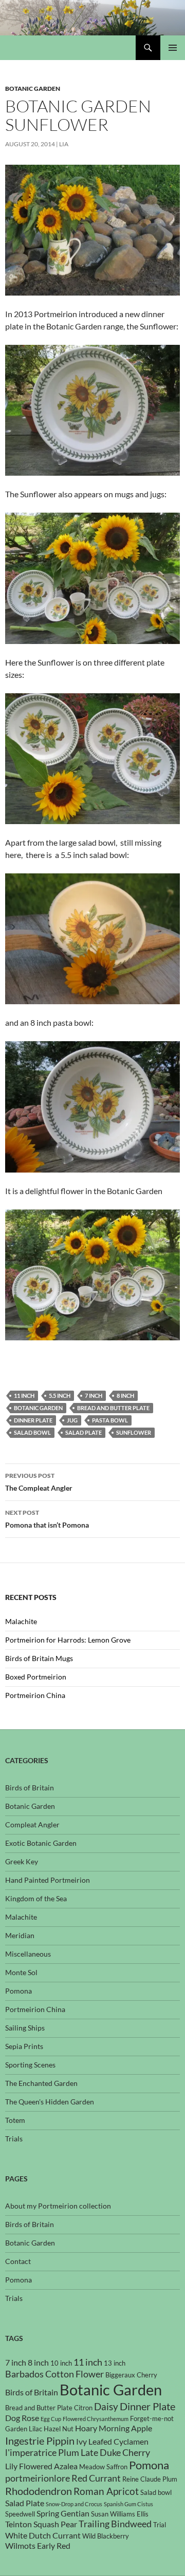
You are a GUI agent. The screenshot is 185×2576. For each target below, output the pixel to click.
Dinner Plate (33, 1420)
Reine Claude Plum (150, 2479)
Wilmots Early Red (38, 2546)
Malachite (21, 1621)
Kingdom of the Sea (36, 1898)
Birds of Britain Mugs (39, 1658)
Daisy (106, 2406)
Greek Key (22, 1861)
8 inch (125, 1396)
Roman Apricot (106, 2491)
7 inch (94, 1396)
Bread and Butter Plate (113, 1408)
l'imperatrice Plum (42, 2453)
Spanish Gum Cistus (128, 2504)
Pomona (18, 1991)
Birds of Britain (30, 1788)
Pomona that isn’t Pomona (47, 1519)
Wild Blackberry (106, 2536)
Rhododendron (39, 2491)
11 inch (24, 1396)
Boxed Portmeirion (36, 1677)
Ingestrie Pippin (40, 2441)
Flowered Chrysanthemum (96, 2419)
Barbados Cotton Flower (54, 2374)
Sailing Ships (25, 2028)
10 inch (61, 2363)
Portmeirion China (35, 1695)
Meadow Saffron (103, 2467)
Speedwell (20, 2514)
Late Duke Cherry (115, 2453)
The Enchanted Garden (41, 2083)
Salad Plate (84, 1432)
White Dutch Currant (43, 2535)
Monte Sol (21, 1972)
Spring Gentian (63, 2513)
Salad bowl (32, 1432)
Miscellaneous (28, 1954)
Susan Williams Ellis (120, 2514)
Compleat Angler (32, 1824)
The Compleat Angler (39, 1482)
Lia (64, 144)
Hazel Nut (59, 2429)
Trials (14, 2139)
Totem (15, 2120)
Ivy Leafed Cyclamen (112, 2442)
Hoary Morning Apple (114, 2428)
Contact (18, 2261)
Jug (72, 1420)
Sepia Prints (24, 2046)
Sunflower (134, 1432)
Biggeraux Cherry (131, 2375)
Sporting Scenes (30, 2065)
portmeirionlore (38, 2478)
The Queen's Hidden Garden (50, 2102)
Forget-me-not (152, 2418)
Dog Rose (22, 2418)
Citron (83, 2408)
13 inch (115, 2363)
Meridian (20, 1935)
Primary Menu (173, 48)
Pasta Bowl (110, 1420)
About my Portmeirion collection (58, 2206)
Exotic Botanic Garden (41, 1843)
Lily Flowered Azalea (41, 2466)
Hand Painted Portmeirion (48, 1880)
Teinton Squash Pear (41, 2524)
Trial (160, 2525)
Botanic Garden (33, 89)
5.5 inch (60, 1396)
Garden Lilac (24, 2429)
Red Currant (96, 2478)
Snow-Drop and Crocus (74, 2504)
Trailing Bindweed (115, 2524)
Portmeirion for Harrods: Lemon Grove (68, 1640)
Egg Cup (51, 2419)
